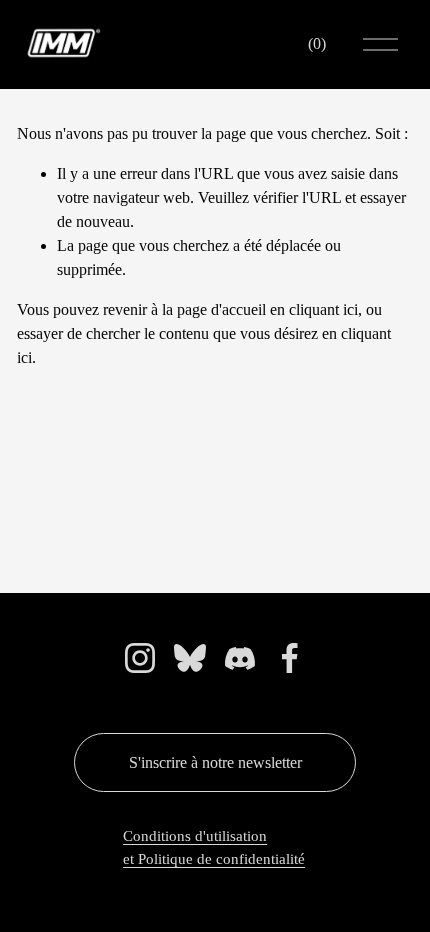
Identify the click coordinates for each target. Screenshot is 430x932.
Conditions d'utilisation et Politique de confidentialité (214, 847)
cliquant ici (323, 309)
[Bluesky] (190, 658)
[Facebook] (290, 658)
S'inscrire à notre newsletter (215, 762)
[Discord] (240, 658)
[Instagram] (140, 658)
